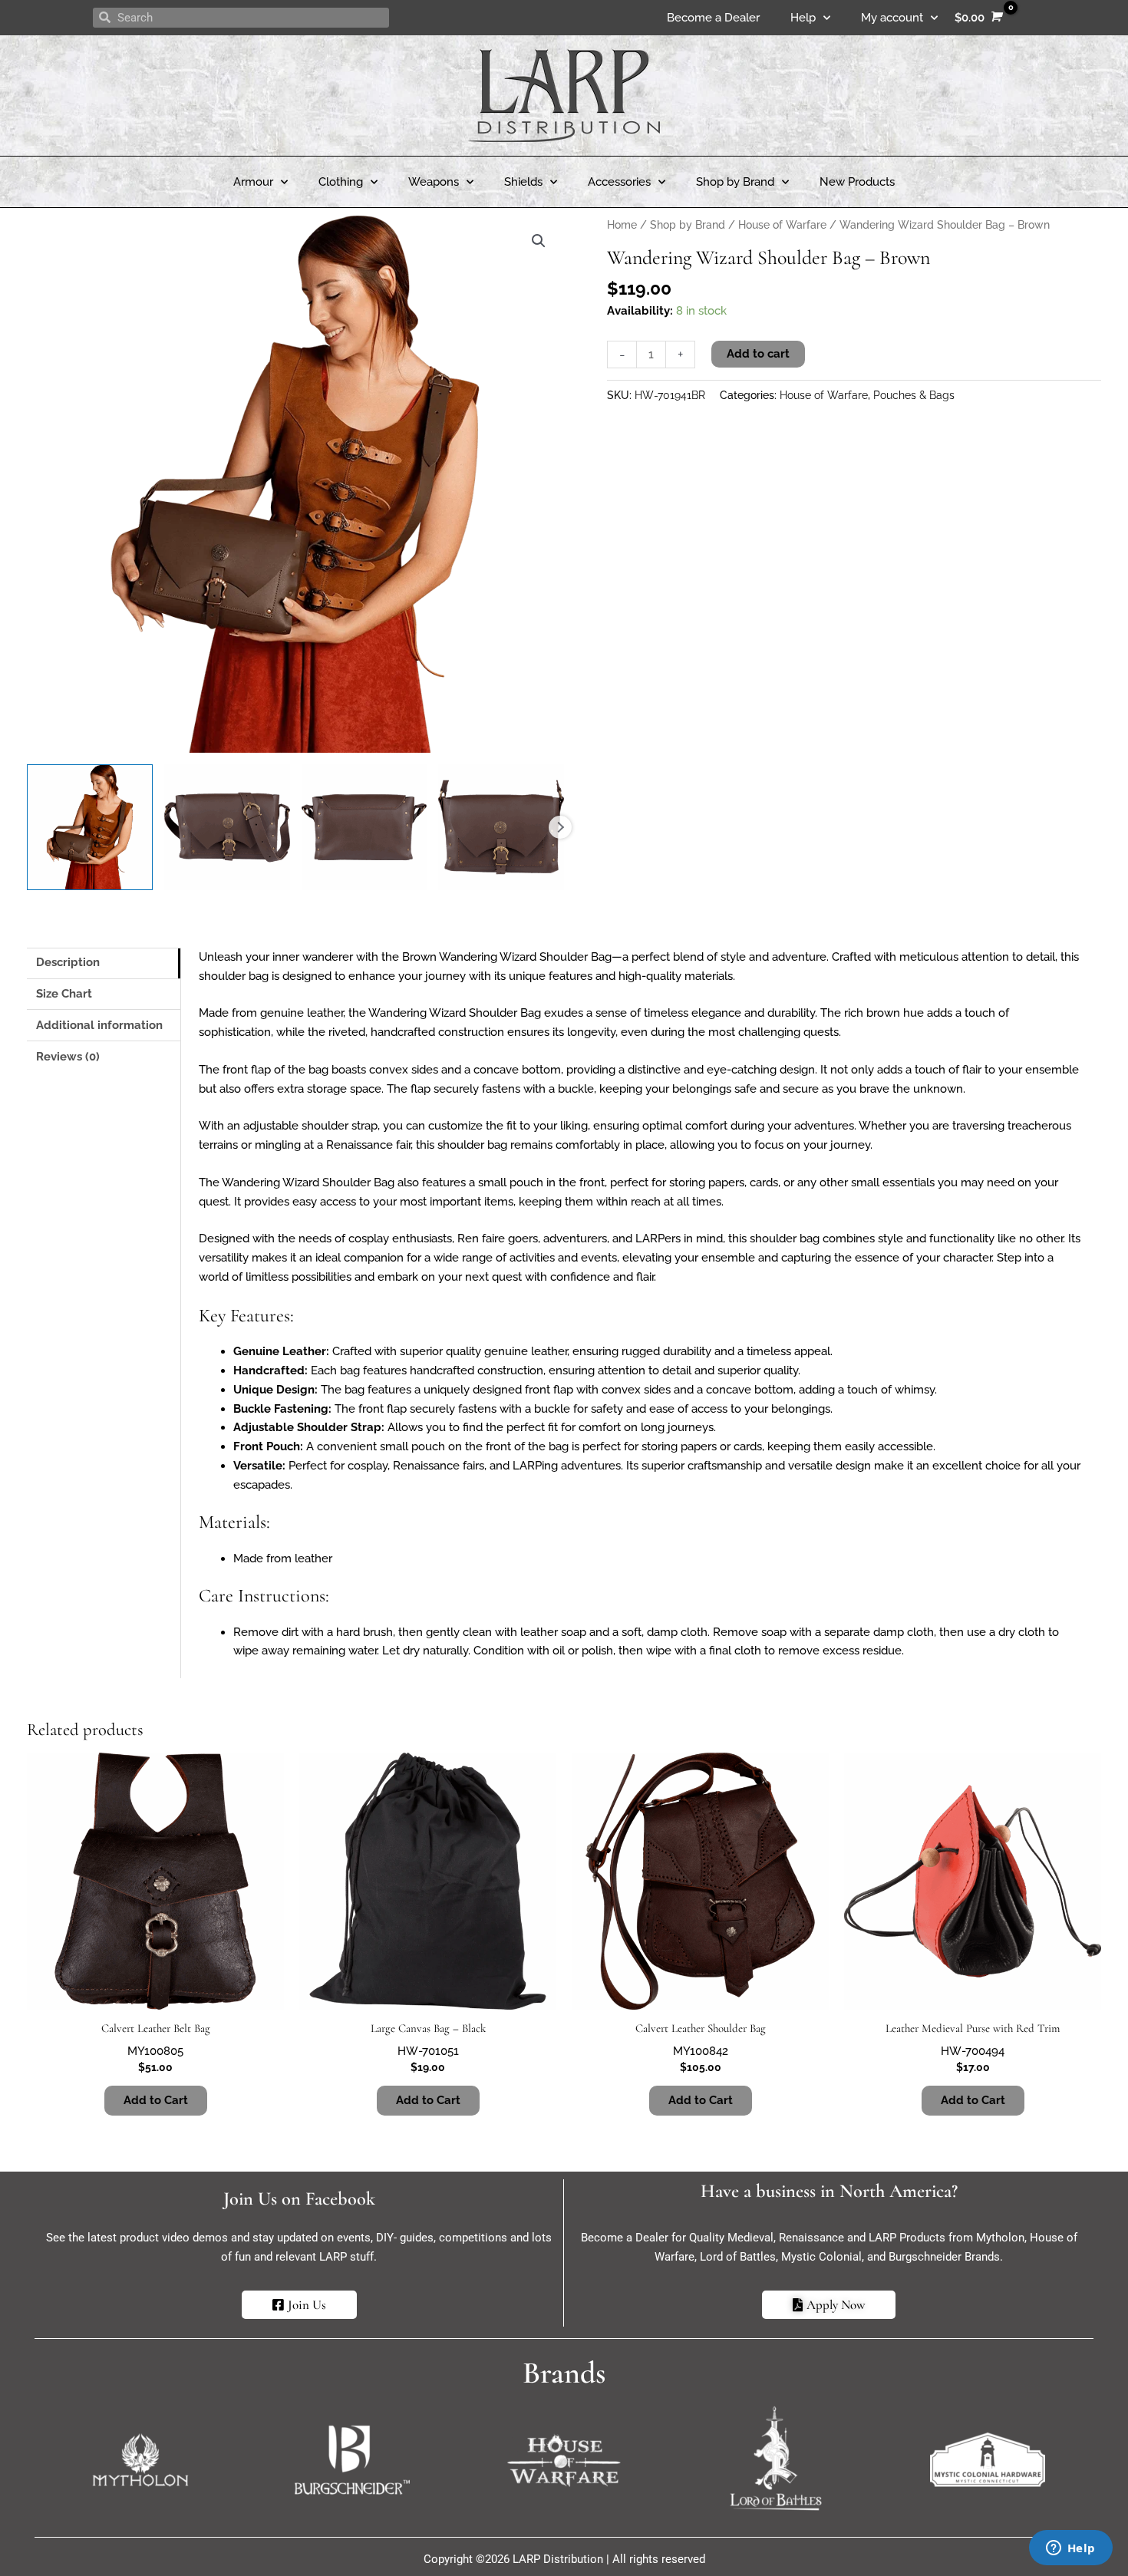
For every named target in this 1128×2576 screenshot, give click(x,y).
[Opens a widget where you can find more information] (1070, 2549)
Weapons (434, 182)
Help (803, 18)
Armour (253, 182)
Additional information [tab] (99, 1025)
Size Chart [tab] (64, 994)
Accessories (619, 182)
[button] (539, 241)
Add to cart (758, 354)
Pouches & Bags (914, 395)
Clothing (341, 182)
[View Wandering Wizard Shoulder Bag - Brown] (90, 827)
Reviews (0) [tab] (68, 1057)
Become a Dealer (713, 18)
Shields (523, 182)
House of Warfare (782, 225)
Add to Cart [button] (428, 2100)
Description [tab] (68, 962)
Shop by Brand (735, 182)
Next (560, 827)
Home (622, 225)
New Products (857, 182)
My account (892, 18)
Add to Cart (156, 2100)
